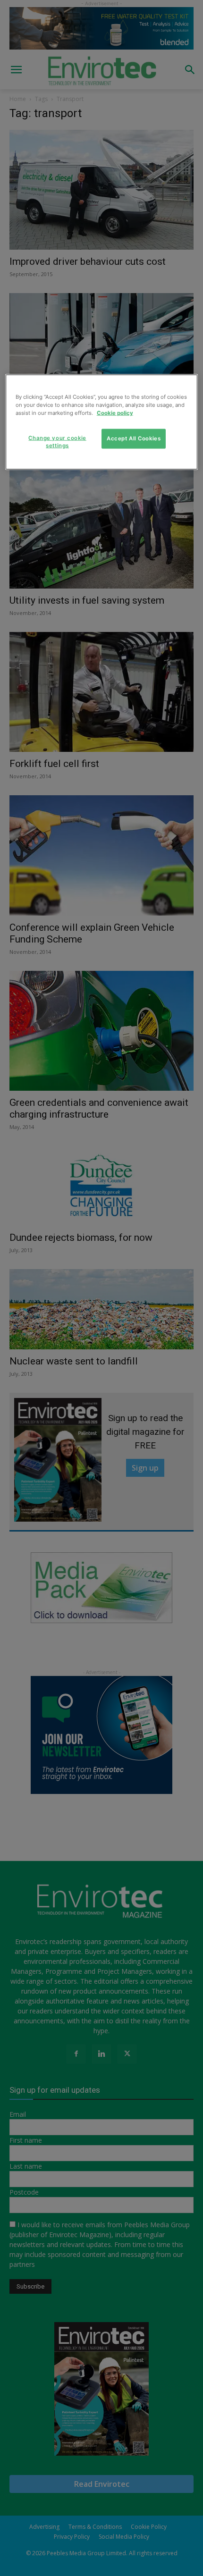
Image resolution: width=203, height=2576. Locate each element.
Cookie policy (115, 412)
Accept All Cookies (134, 438)
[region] (102, 422)
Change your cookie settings (57, 441)
